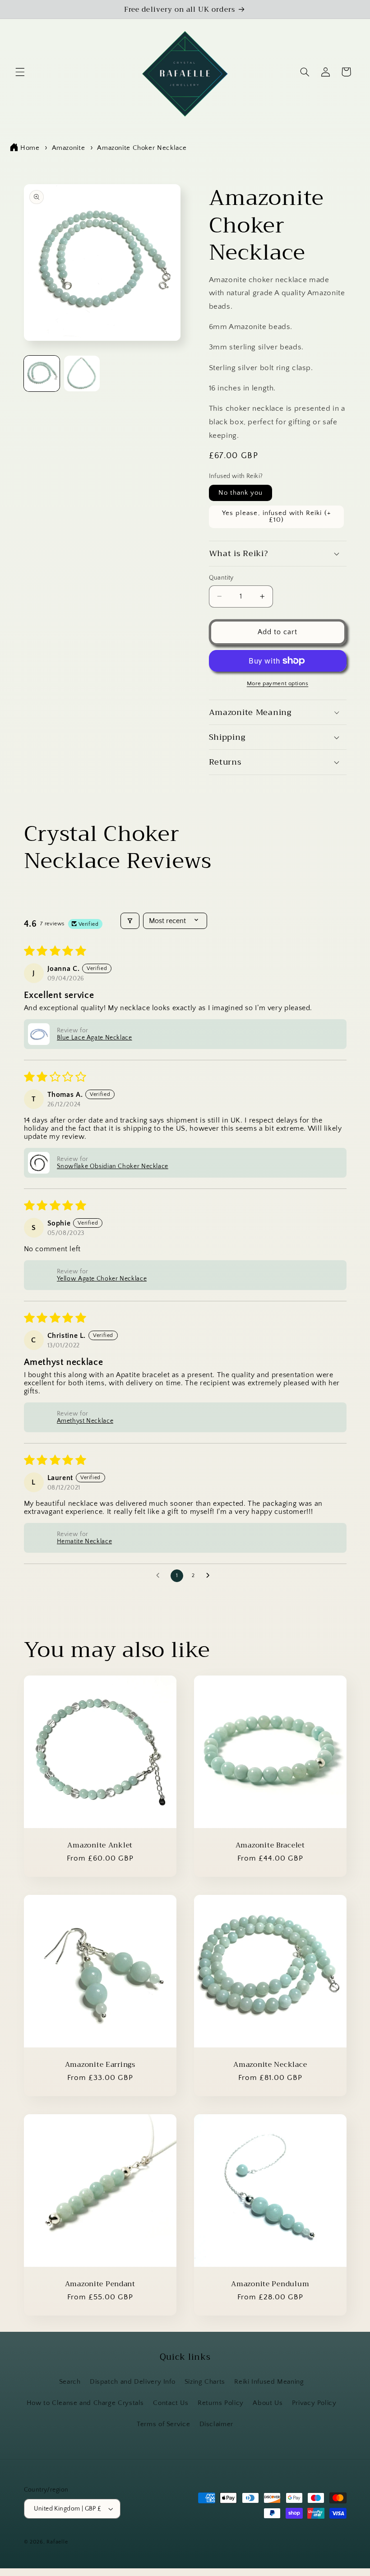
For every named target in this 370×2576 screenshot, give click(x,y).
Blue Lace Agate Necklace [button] (95, 1038)
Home (30, 148)
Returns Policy (221, 2403)
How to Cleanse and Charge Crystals (85, 2403)
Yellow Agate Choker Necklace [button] (102, 1279)
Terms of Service (163, 2424)
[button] (20, 72)
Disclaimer (216, 2424)
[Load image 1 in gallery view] (42, 374)
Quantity (221, 578)
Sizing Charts (205, 2382)
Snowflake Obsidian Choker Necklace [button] (113, 1166)
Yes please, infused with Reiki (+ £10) (276, 517)
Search (70, 2382)
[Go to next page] (210, 1576)
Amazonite (69, 148)
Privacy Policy (314, 2403)
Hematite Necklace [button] (85, 1541)
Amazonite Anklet (100, 1845)
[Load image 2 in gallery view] (82, 374)
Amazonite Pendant (100, 2284)
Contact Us (171, 2403)
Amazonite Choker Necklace (142, 148)
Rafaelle (57, 2542)
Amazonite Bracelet (270, 1845)
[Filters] (130, 921)
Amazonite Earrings (100, 2064)
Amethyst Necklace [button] (85, 1421)
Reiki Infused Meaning (269, 2382)
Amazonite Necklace (270, 2064)
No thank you (241, 493)
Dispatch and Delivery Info (132, 2382)
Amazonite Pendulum (270, 2284)
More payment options (278, 683)
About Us (268, 2403)
